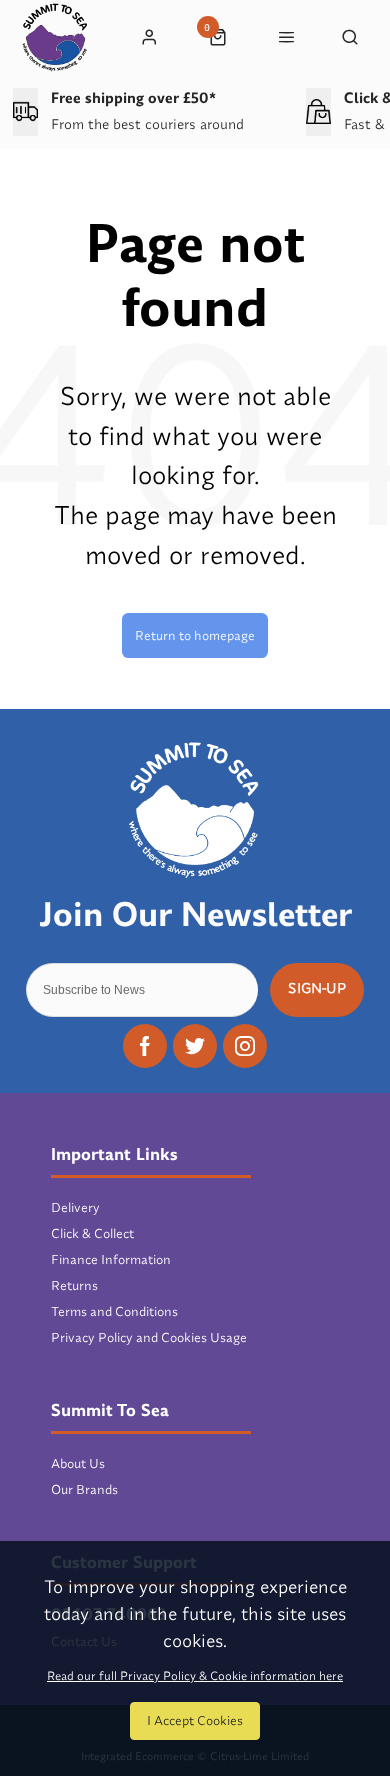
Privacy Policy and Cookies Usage (149, 1337)
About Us (78, 1463)
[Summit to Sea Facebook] (145, 1046)
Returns (74, 1285)
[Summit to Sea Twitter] (195, 1046)
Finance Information (111, 1259)
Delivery (75, 1207)
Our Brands (84, 1489)
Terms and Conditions (114, 1311)
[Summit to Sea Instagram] (245, 1046)
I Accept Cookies (195, 1720)
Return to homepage (195, 635)
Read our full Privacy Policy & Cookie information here (195, 1676)
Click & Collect (92, 1233)
